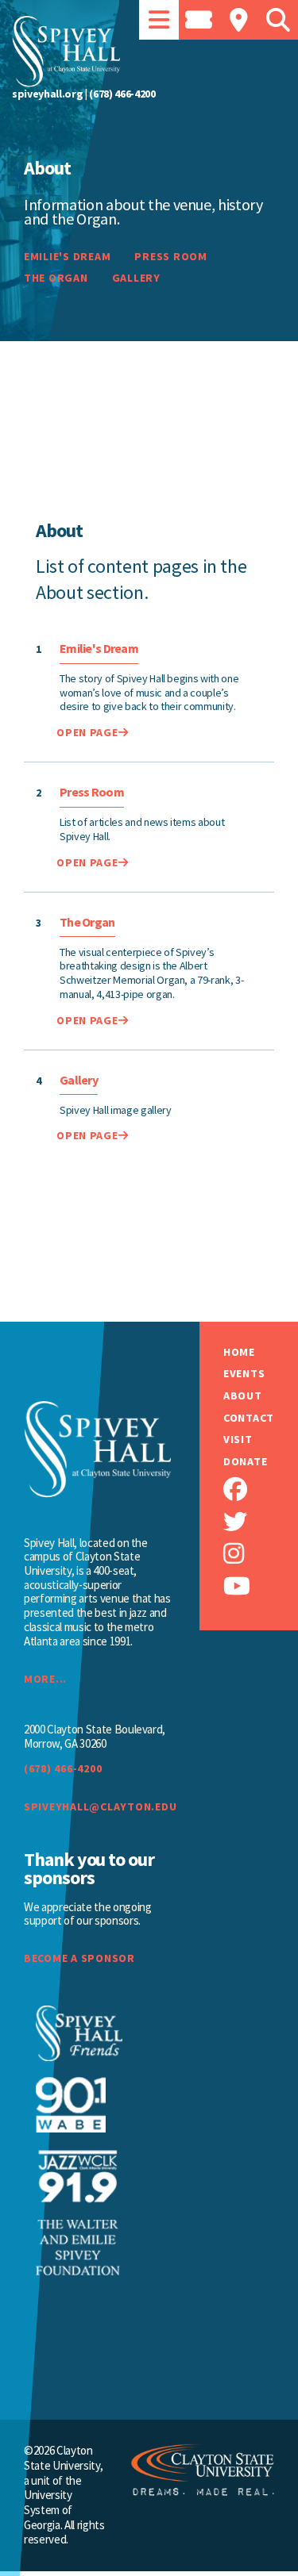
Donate (245, 1462)
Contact (249, 1418)
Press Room (170, 257)
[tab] (159, 20)
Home (239, 1352)
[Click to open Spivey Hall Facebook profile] (261, 1490)
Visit (238, 1440)
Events (244, 1374)
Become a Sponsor (79, 1958)
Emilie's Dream (67, 257)
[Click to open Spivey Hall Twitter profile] (261, 1522)
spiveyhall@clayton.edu (97, 1806)
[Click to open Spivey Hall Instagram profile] (261, 1554)
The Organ (56, 278)
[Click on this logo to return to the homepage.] (149, 52)
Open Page (87, 732)
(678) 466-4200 (122, 94)
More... (45, 1679)
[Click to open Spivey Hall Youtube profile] (261, 1586)
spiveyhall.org (47, 94)
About (242, 1396)
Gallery (135, 278)
